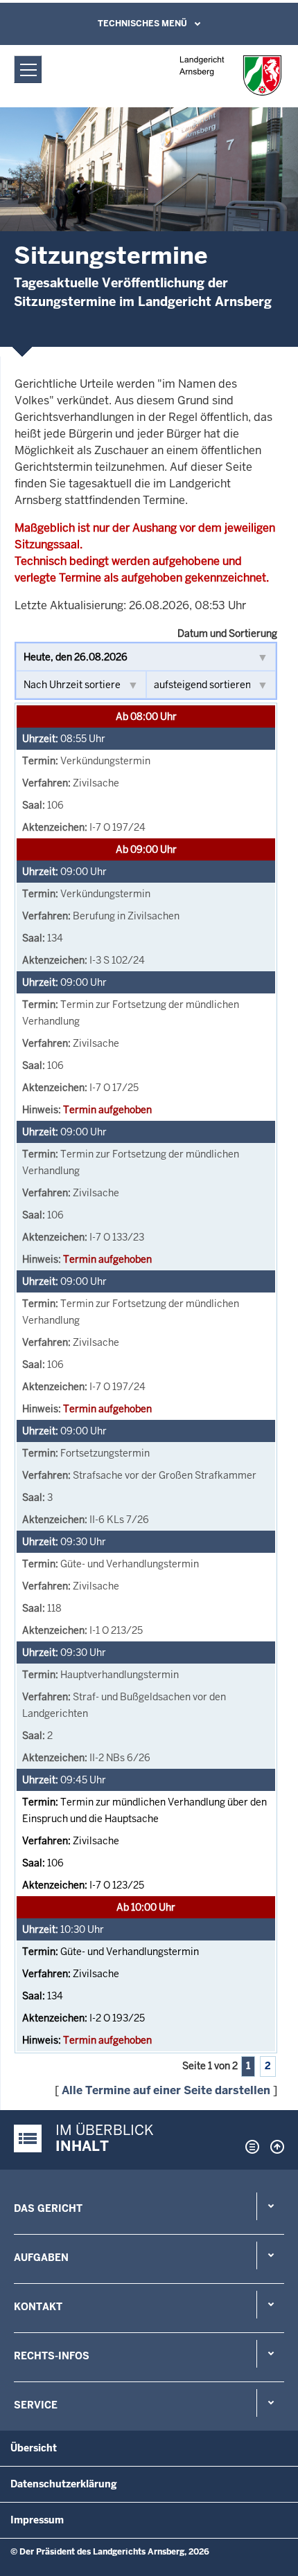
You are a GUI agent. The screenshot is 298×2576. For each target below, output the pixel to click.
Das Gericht (48, 2208)
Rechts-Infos (52, 2356)
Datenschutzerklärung (64, 2484)
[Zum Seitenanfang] (274, 2147)
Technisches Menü (142, 24)
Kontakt (38, 2307)
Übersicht (34, 2448)
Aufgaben (41, 2258)
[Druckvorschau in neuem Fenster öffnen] (249, 2147)
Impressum (37, 2520)
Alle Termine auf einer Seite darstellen (166, 2090)
